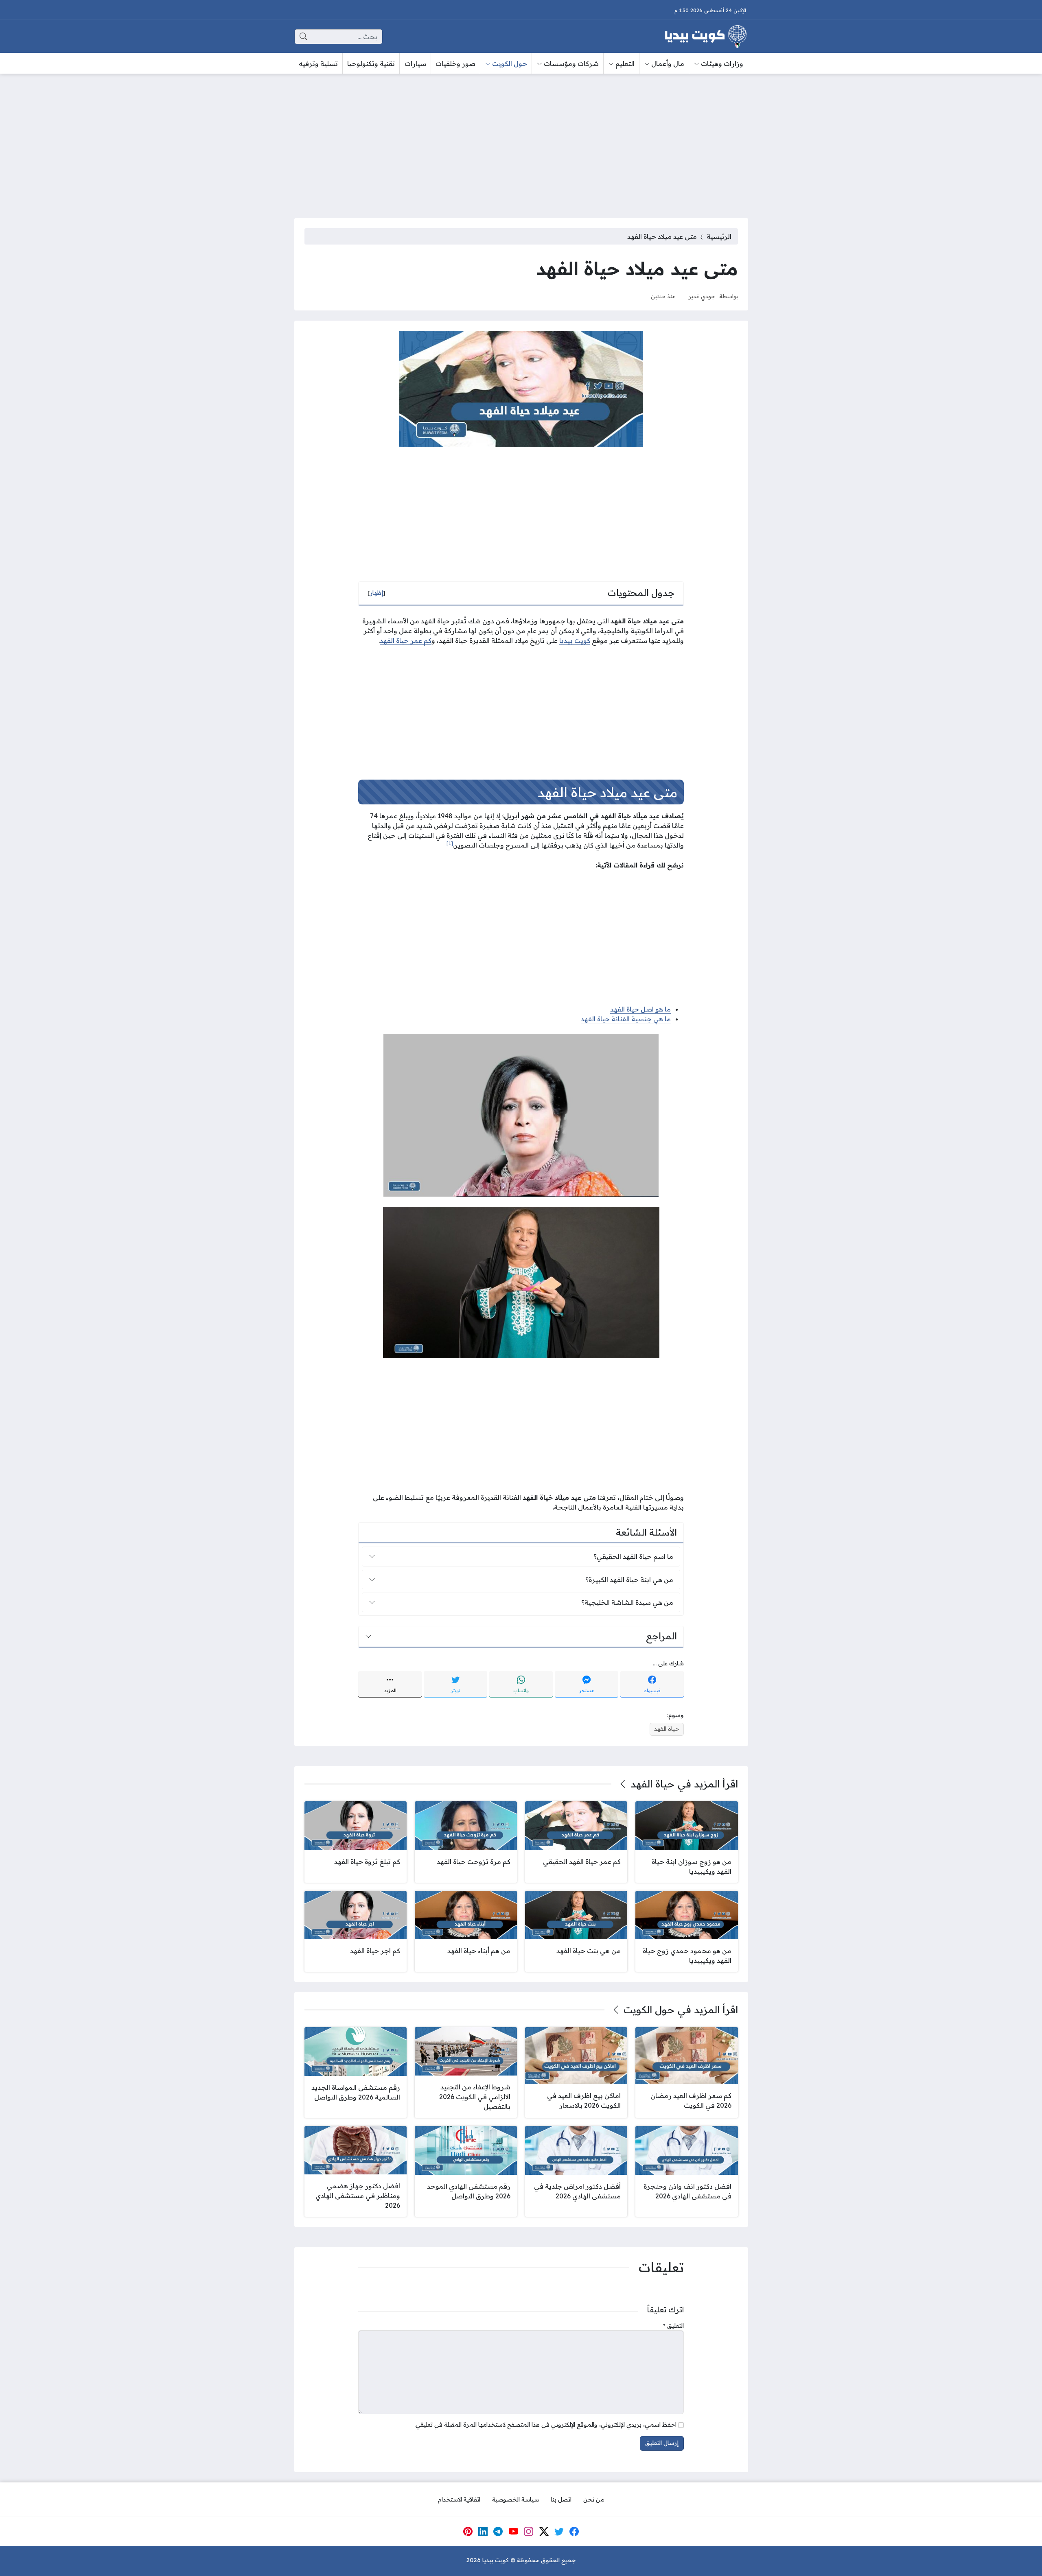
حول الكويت (649, 2010)
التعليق (673, 2326)
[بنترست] (468, 2532)
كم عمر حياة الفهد (406, 640)
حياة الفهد (667, 1729)
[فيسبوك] (574, 2532)
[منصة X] (544, 2532)
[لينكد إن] (483, 2532)
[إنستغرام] (529, 2532)
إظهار (377, 593)
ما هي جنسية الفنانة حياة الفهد (626, 1019)
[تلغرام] (498, 2532)
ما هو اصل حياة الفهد (640, 1009)
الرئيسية (719, 236)
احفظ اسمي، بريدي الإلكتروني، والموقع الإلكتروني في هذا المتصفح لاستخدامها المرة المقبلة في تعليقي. (545, 2425)
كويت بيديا (575, 640)
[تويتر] (559, 2532)
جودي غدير (702, 296)
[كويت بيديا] (706, 37)
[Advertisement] (521, 141)
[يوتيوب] (513, 2532)
